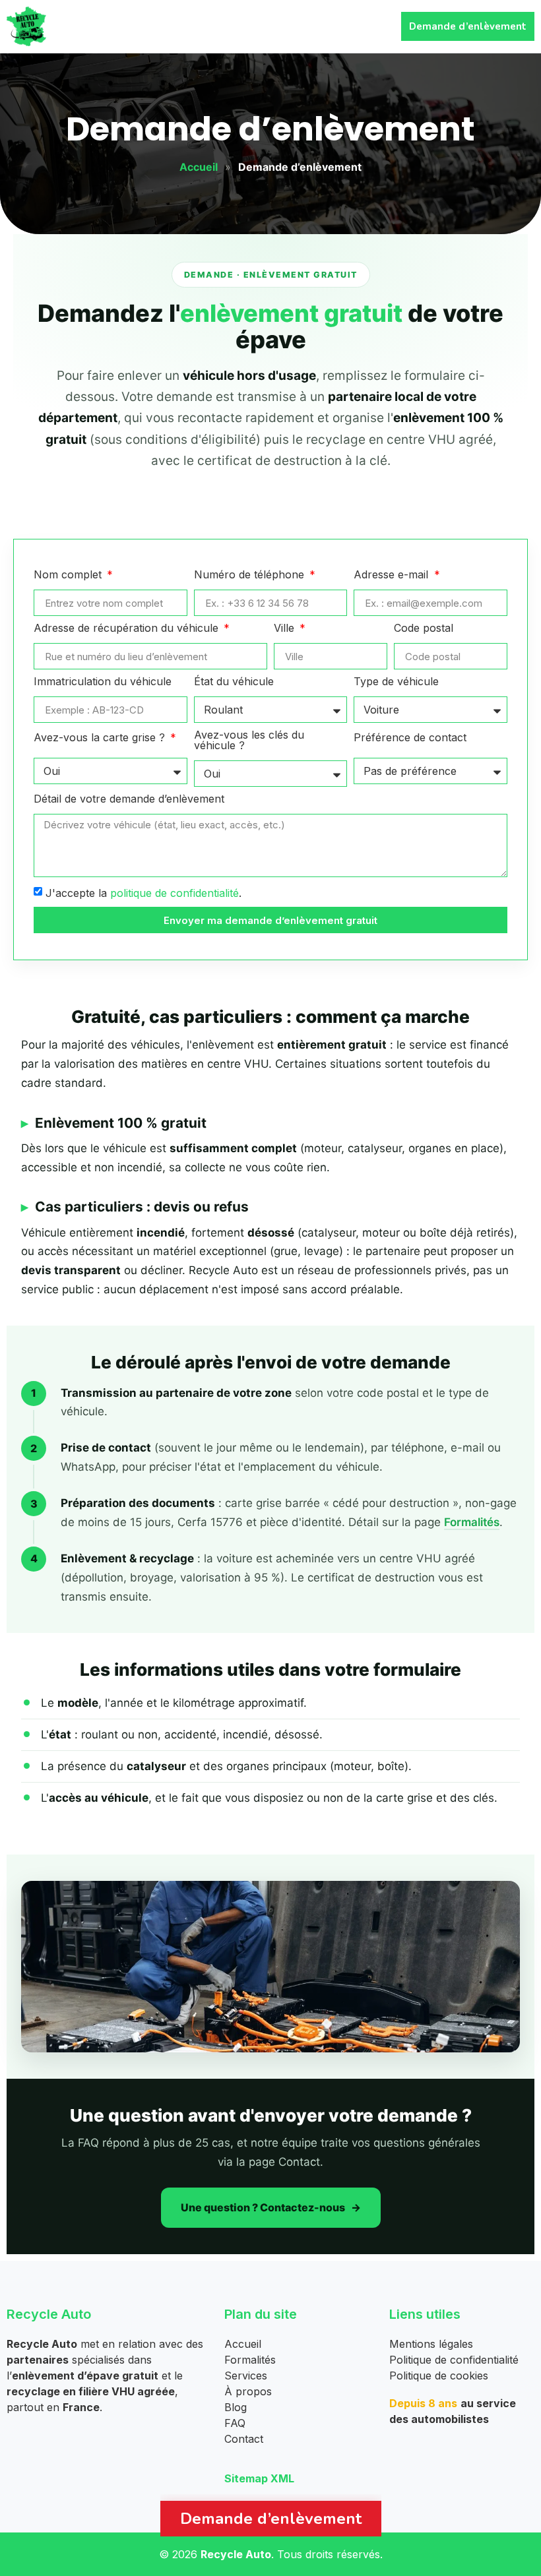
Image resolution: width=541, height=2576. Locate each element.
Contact (244, 2439)
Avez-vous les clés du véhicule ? (249, 741)
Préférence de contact (410, 738)
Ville (286, 629)
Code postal (424, 629)
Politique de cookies (439, 2376)
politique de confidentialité (175, 893)
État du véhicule (234, 682)
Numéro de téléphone (251, 575)
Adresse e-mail (393, 575)
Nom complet (69, 575)
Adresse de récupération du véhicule (128, 629)
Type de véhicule (396, 682)
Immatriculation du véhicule (103, 682)
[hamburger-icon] (373, 27)
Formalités (472, 1522)
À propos (248, 2391)
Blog (236, 2407)
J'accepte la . (143, 893)
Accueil (199, 167)
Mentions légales (431, 2344)
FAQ (235, 2423)
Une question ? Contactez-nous (263, 2207)
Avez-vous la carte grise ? (101, 738)
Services (246, 2376)
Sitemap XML (259, 2478)
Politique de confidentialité (454, 2360)
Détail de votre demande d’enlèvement (129, 799)
